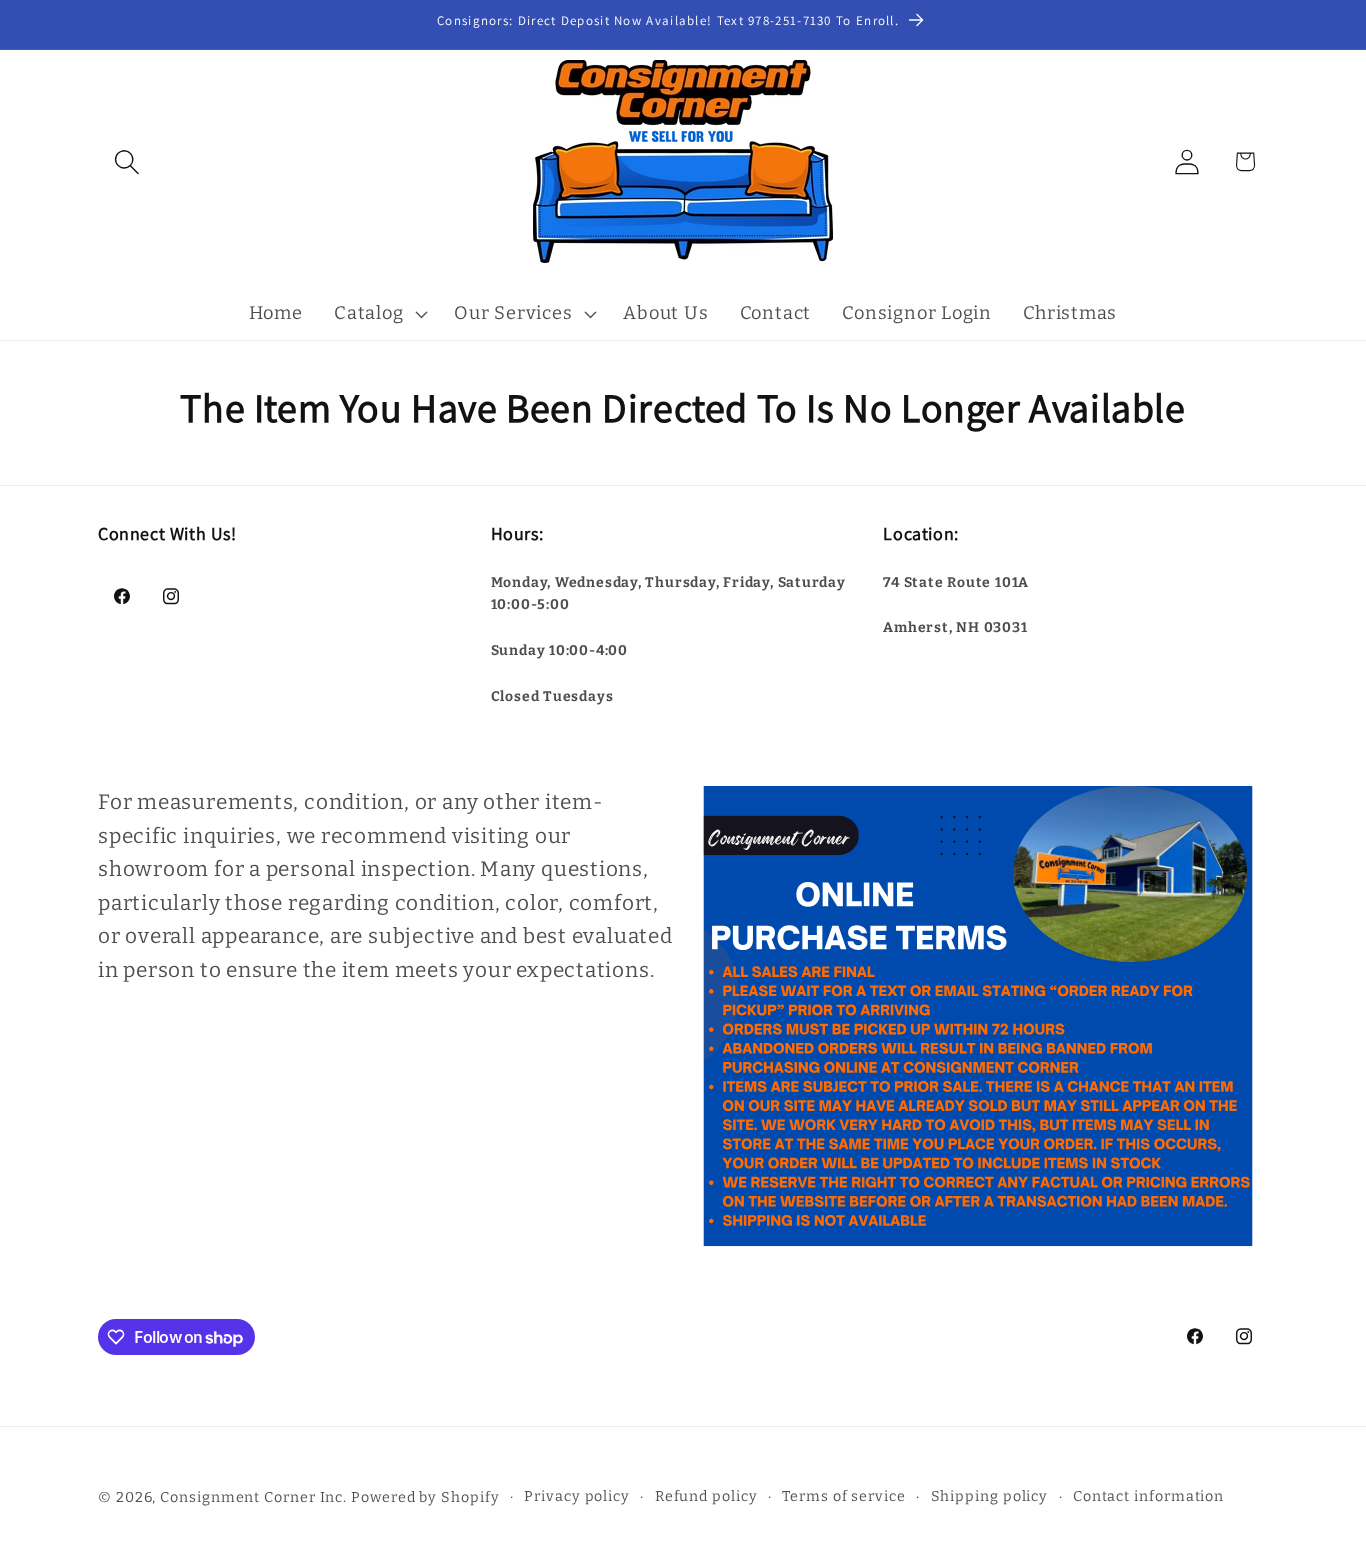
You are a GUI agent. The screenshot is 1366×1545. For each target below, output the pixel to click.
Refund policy (706, 1496)
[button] (126, 161)
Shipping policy (990, 1496)
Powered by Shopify (425, 1497)
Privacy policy (577, 1496)
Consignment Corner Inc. (253, 1497)
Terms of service (844, 1496)
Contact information (1148, 1496)
